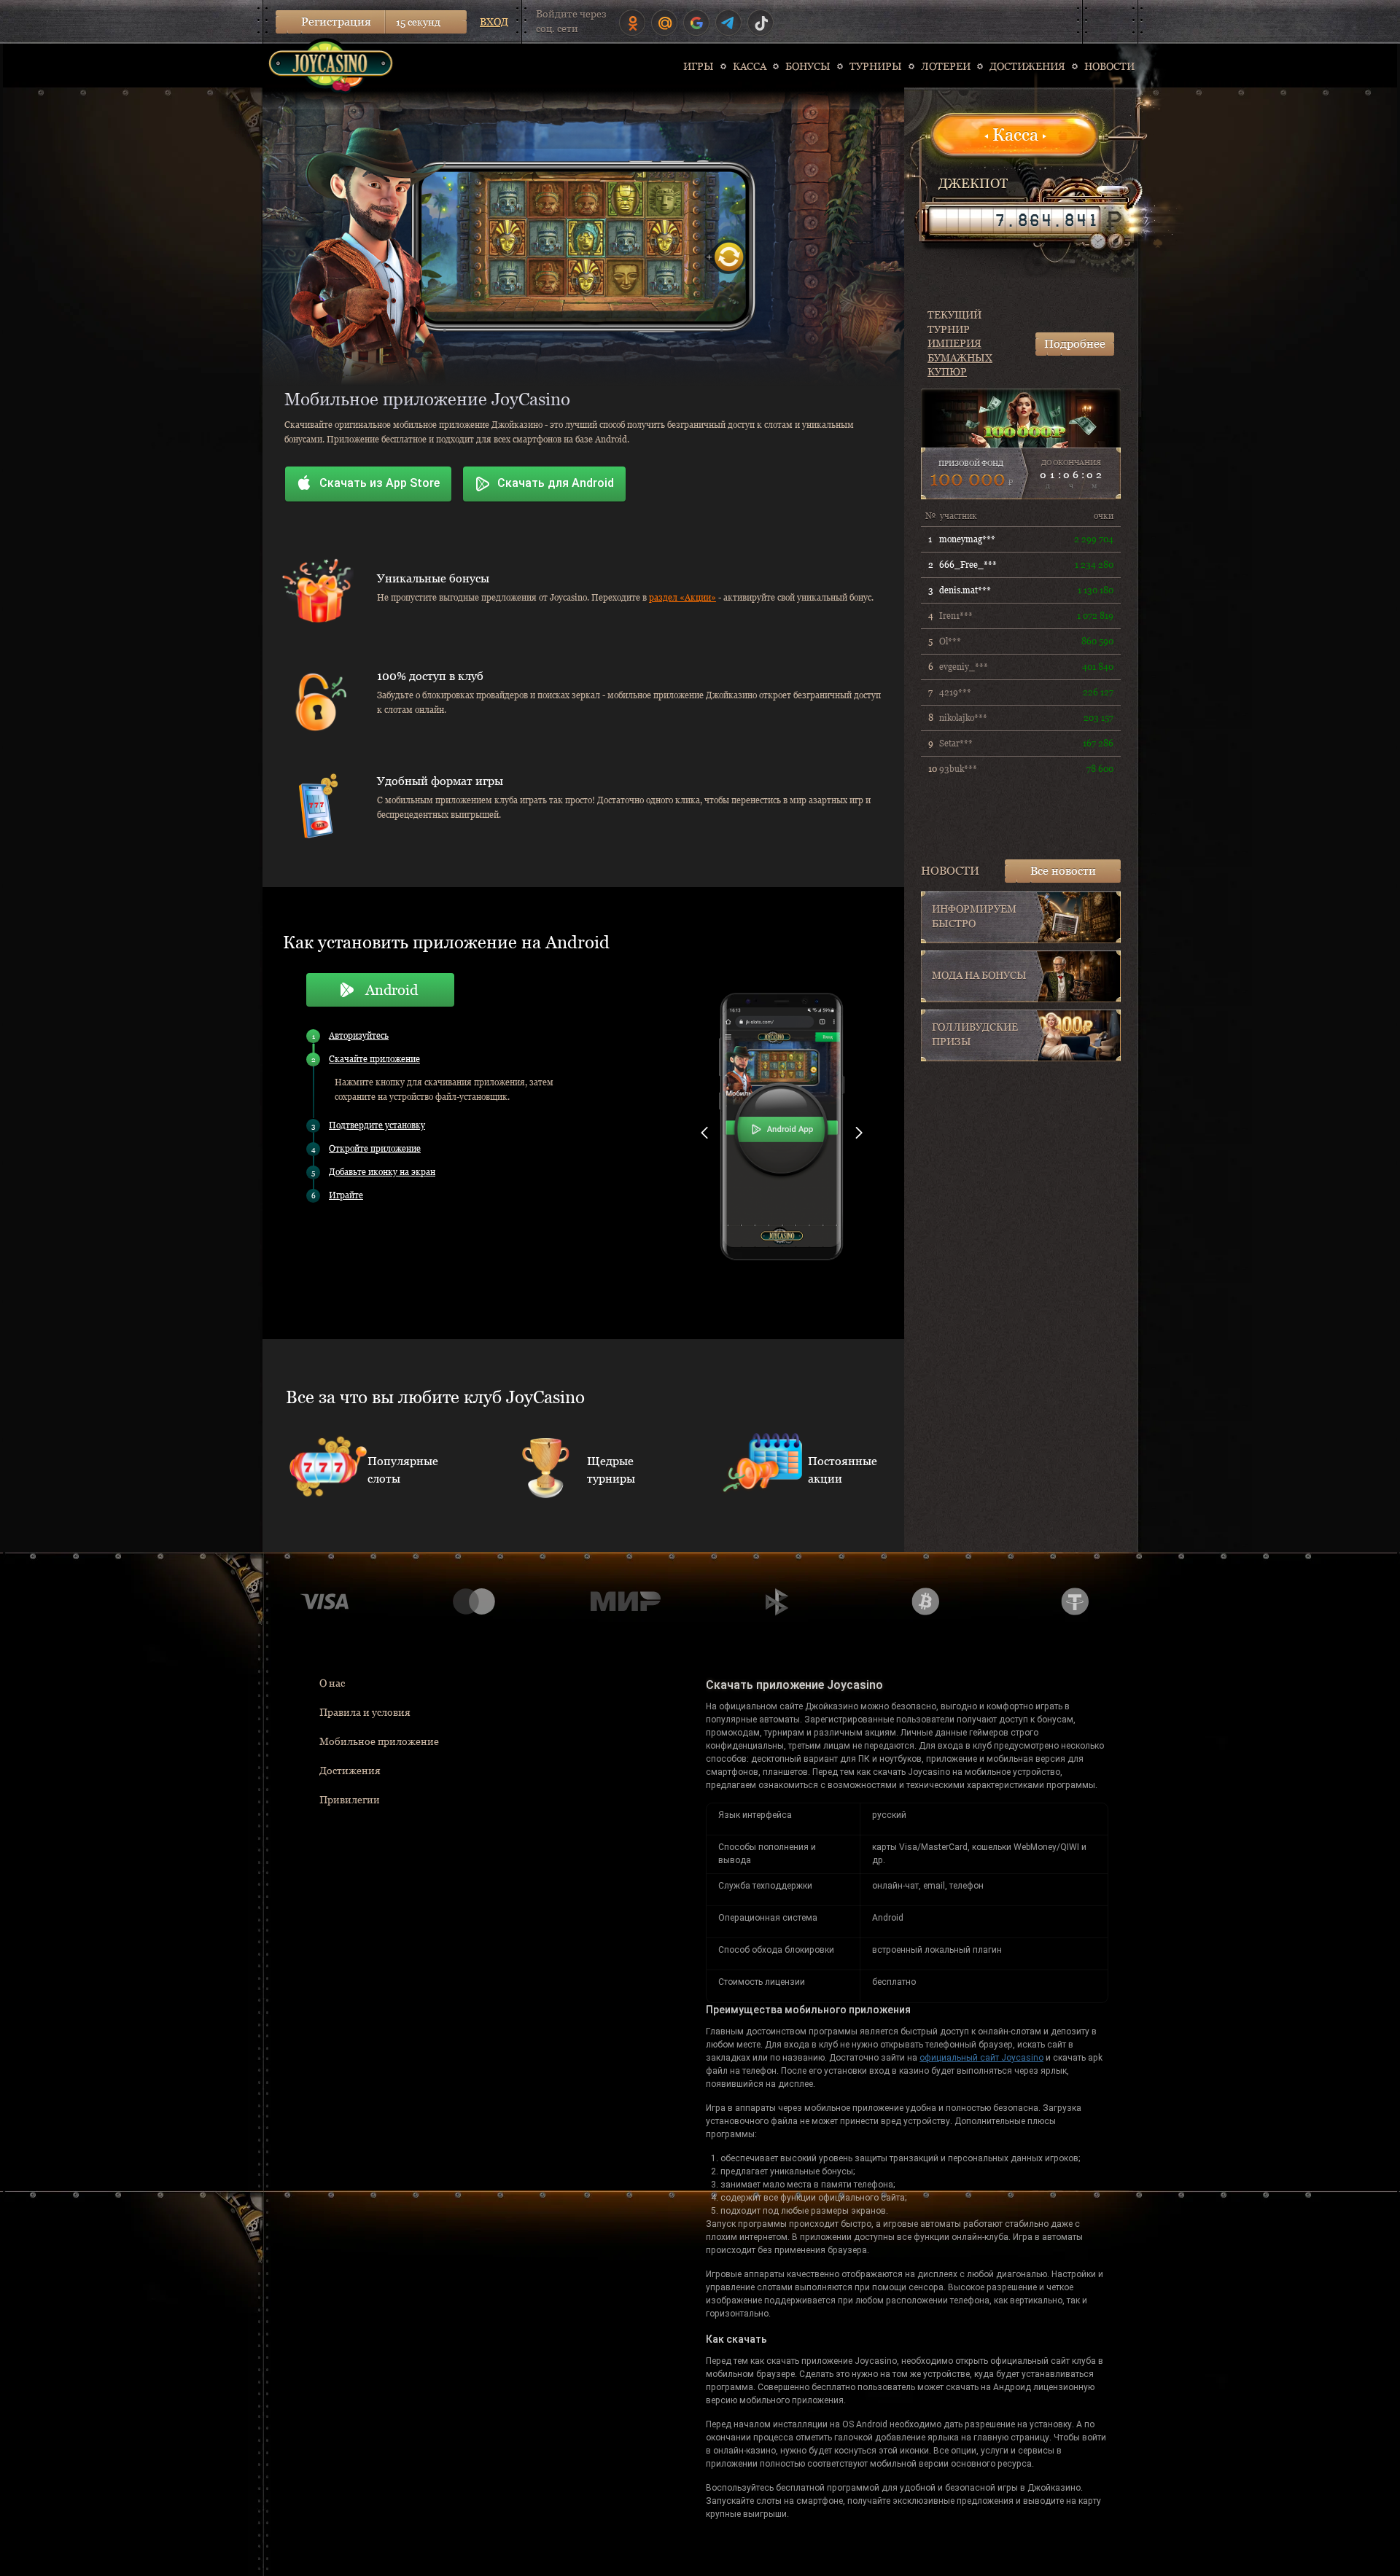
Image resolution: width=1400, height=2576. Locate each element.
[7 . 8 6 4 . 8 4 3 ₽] (1014, 220)
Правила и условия (365, 1712)
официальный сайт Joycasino (981, 2058)
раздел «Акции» (682, 598)
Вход (494, 22)
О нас (332, 1683)
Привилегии (350, 1800)
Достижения (350, 1771)
